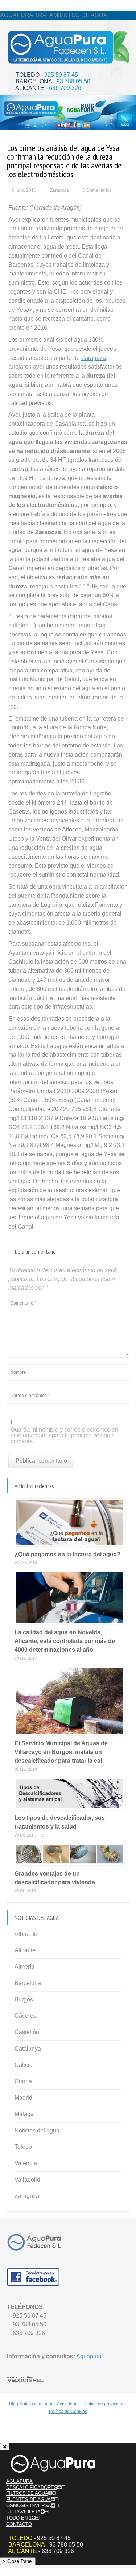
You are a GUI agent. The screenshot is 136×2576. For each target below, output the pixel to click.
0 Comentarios (97, 190)
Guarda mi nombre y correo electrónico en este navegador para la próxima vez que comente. (64, 1436)
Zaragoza (59, 190)
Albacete (26, 1934)
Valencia (26, 2163)
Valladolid (27, 2180)
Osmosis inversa (29, 2506)
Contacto (19, 2524)
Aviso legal (68, 2404)
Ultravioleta (23, 2512)
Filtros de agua (27, 2493)
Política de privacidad (104, 2404)
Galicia (24, 2065)
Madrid (23, 2098)
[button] (59, 2487)
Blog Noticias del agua (31, 2404)
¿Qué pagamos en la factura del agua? (67, 1554)
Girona (23, 2081)
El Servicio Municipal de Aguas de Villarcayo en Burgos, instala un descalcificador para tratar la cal (61, 1752)
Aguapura (89, 2356)
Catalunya (28, 2049)
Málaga (24, 2114)
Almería (24, 1967)
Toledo (23, 2147)
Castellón (27, 2032)
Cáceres (25, 2016)
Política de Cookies (68, 2412)
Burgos (24, 1999)
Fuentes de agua (28, 2499)
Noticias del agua (37, 2130)
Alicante (25, 1950)
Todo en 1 (19, 2518)
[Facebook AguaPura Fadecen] (33, 2284)
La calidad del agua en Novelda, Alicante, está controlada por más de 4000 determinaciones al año (65, 1641)
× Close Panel (18, 2561)
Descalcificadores (32, 2487)
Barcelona (28, 1983)
